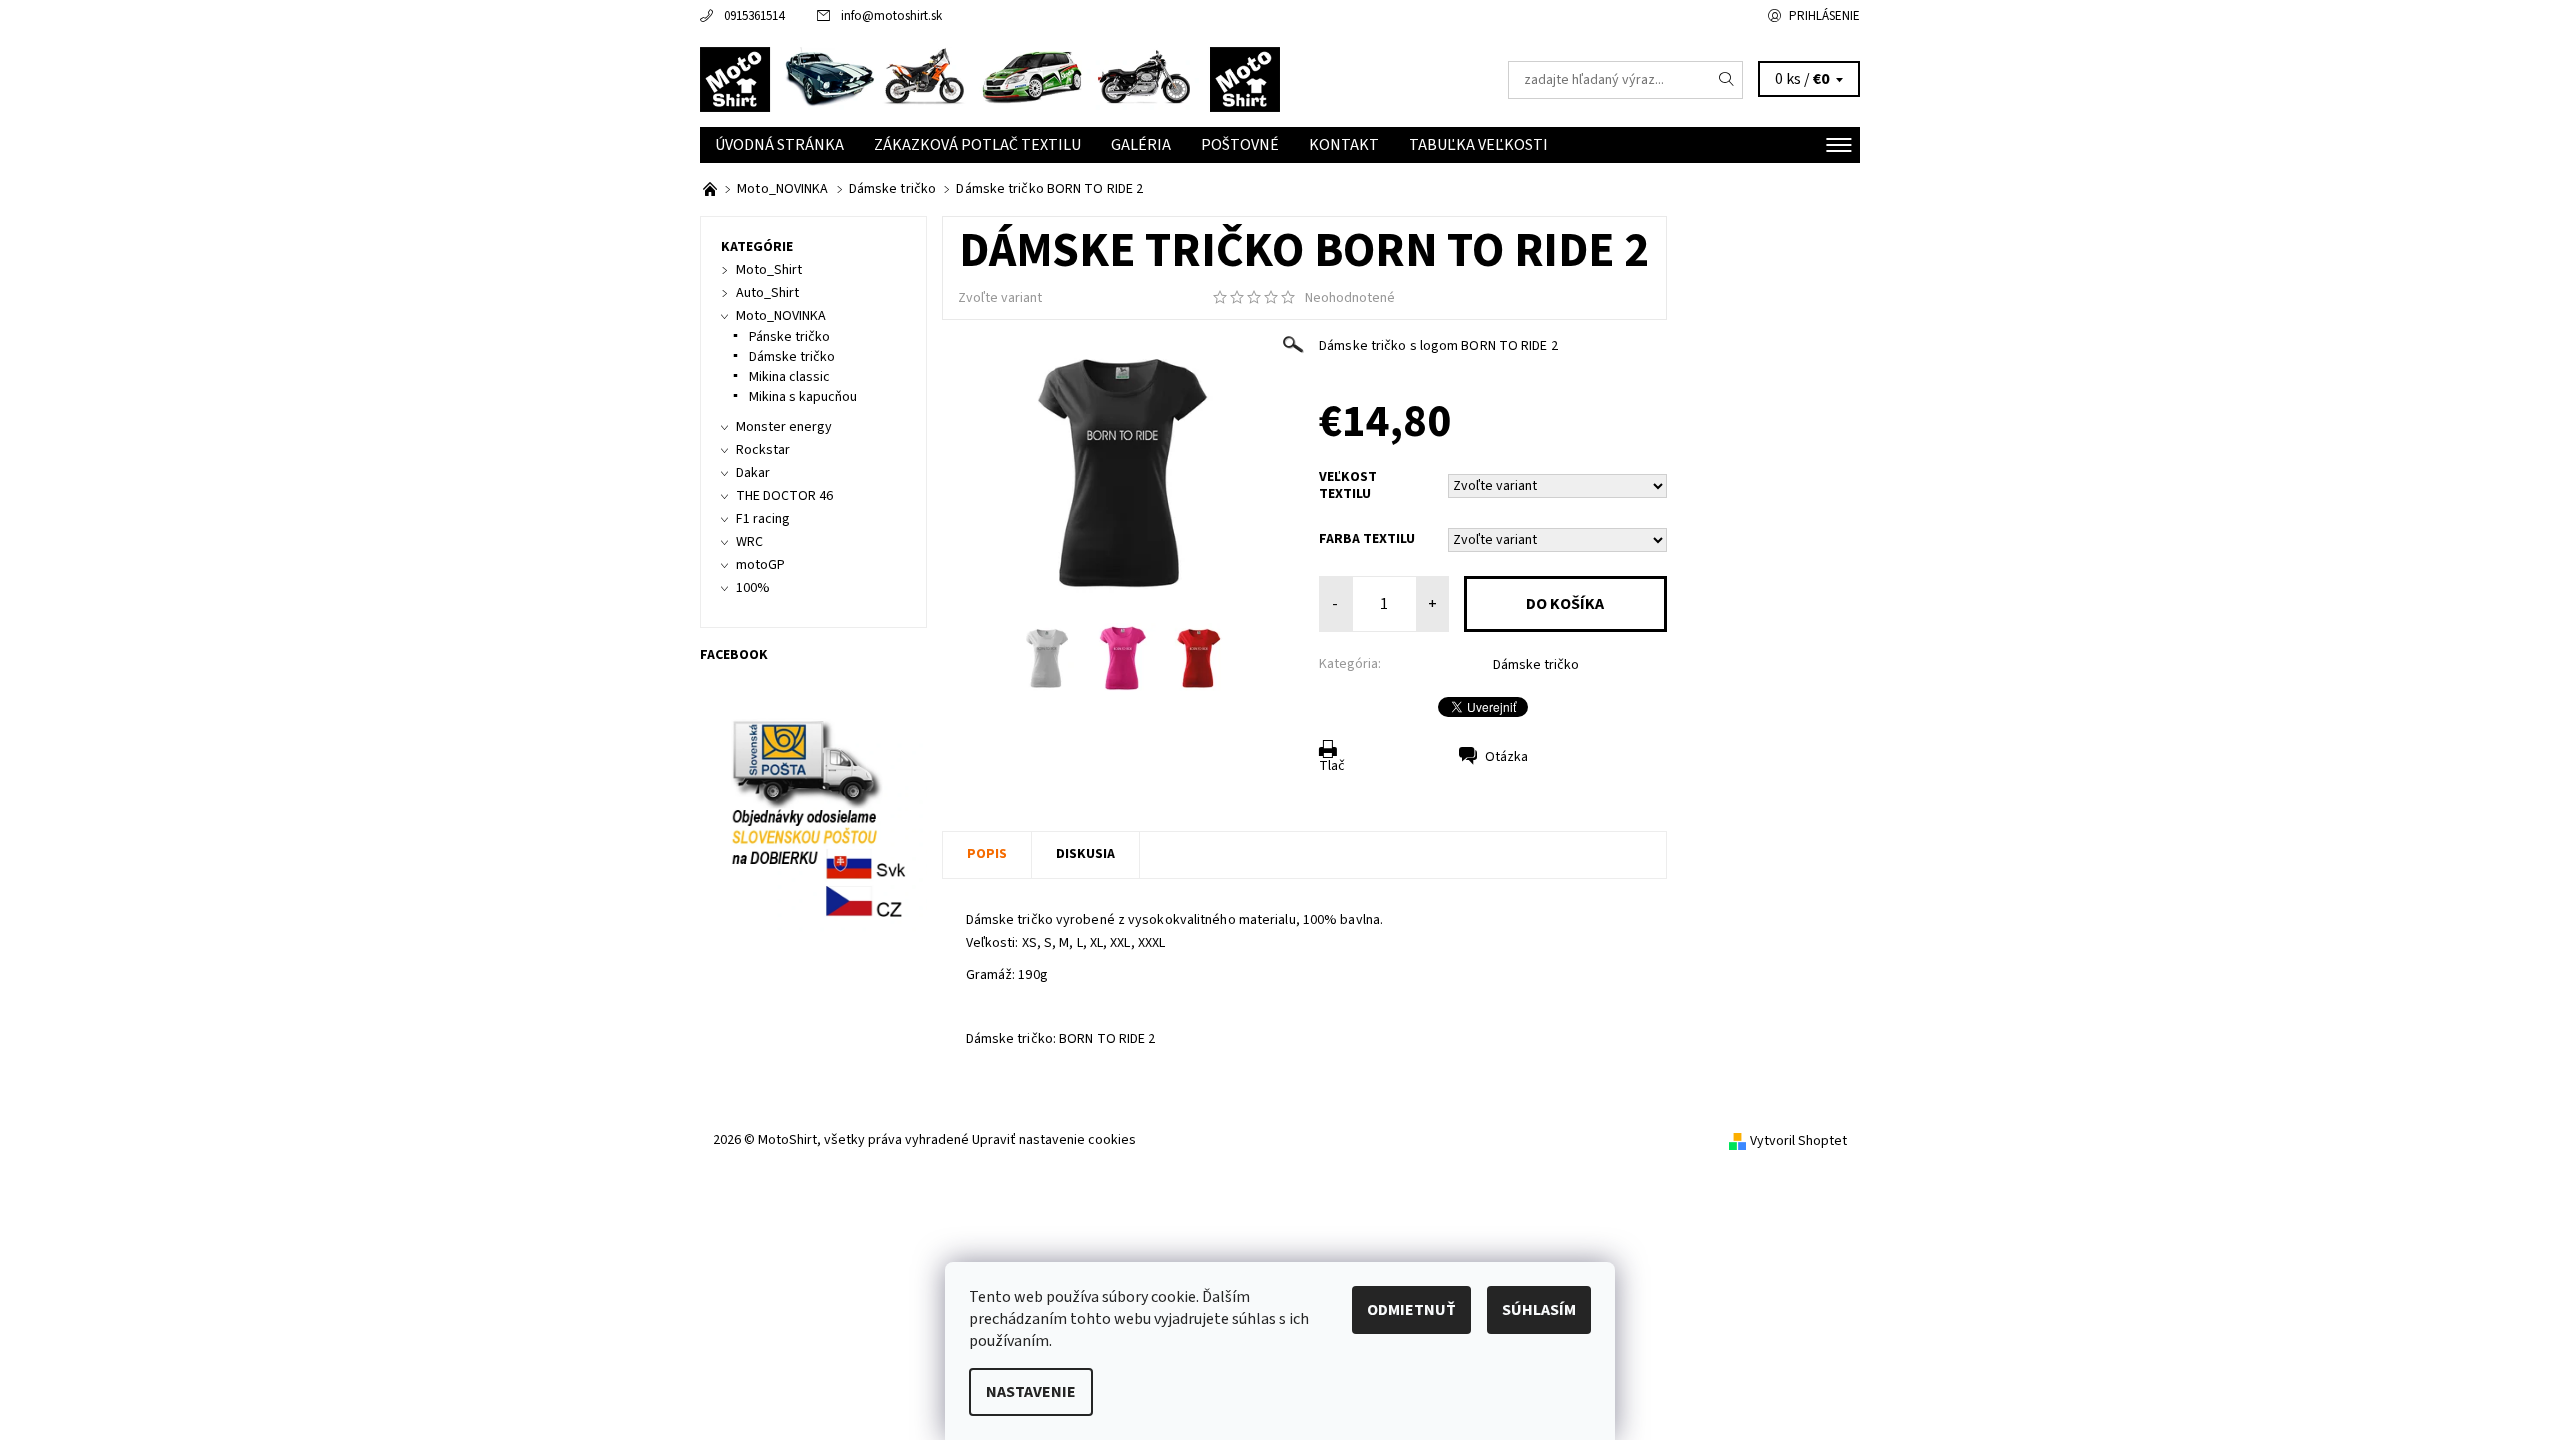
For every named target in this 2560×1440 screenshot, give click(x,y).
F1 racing (763, 519)
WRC (749, 542)
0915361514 (754, 16)
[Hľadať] (1727, 80)
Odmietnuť (1411, 1310)
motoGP (760, 565)
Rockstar (763, 450)
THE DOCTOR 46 (784, 496)
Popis (987, 854)
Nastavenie (1031, 1392)
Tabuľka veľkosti (1478, 145)
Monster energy (784, 427)
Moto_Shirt (769, 270)
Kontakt (1344, 145)
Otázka (1506, 757)
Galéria (1141, 145)
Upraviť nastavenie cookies (1054, 1140)
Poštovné (1240, 145)
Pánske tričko (789, 337)
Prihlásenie (1824, 16)
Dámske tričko (1536, 665)
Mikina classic (789, 377)
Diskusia (1085, 854)
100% (753, 588)
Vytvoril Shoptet (1798, 1141)
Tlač (1332, 766)
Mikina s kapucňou (803, 397)
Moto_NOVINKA (781, 316)
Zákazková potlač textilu (977, 145)
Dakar (753, 473)
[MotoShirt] (990, 79)
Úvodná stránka (779, 145)
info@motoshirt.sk (891, 16)
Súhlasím (1539, 1310)
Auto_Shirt (767, 293)
